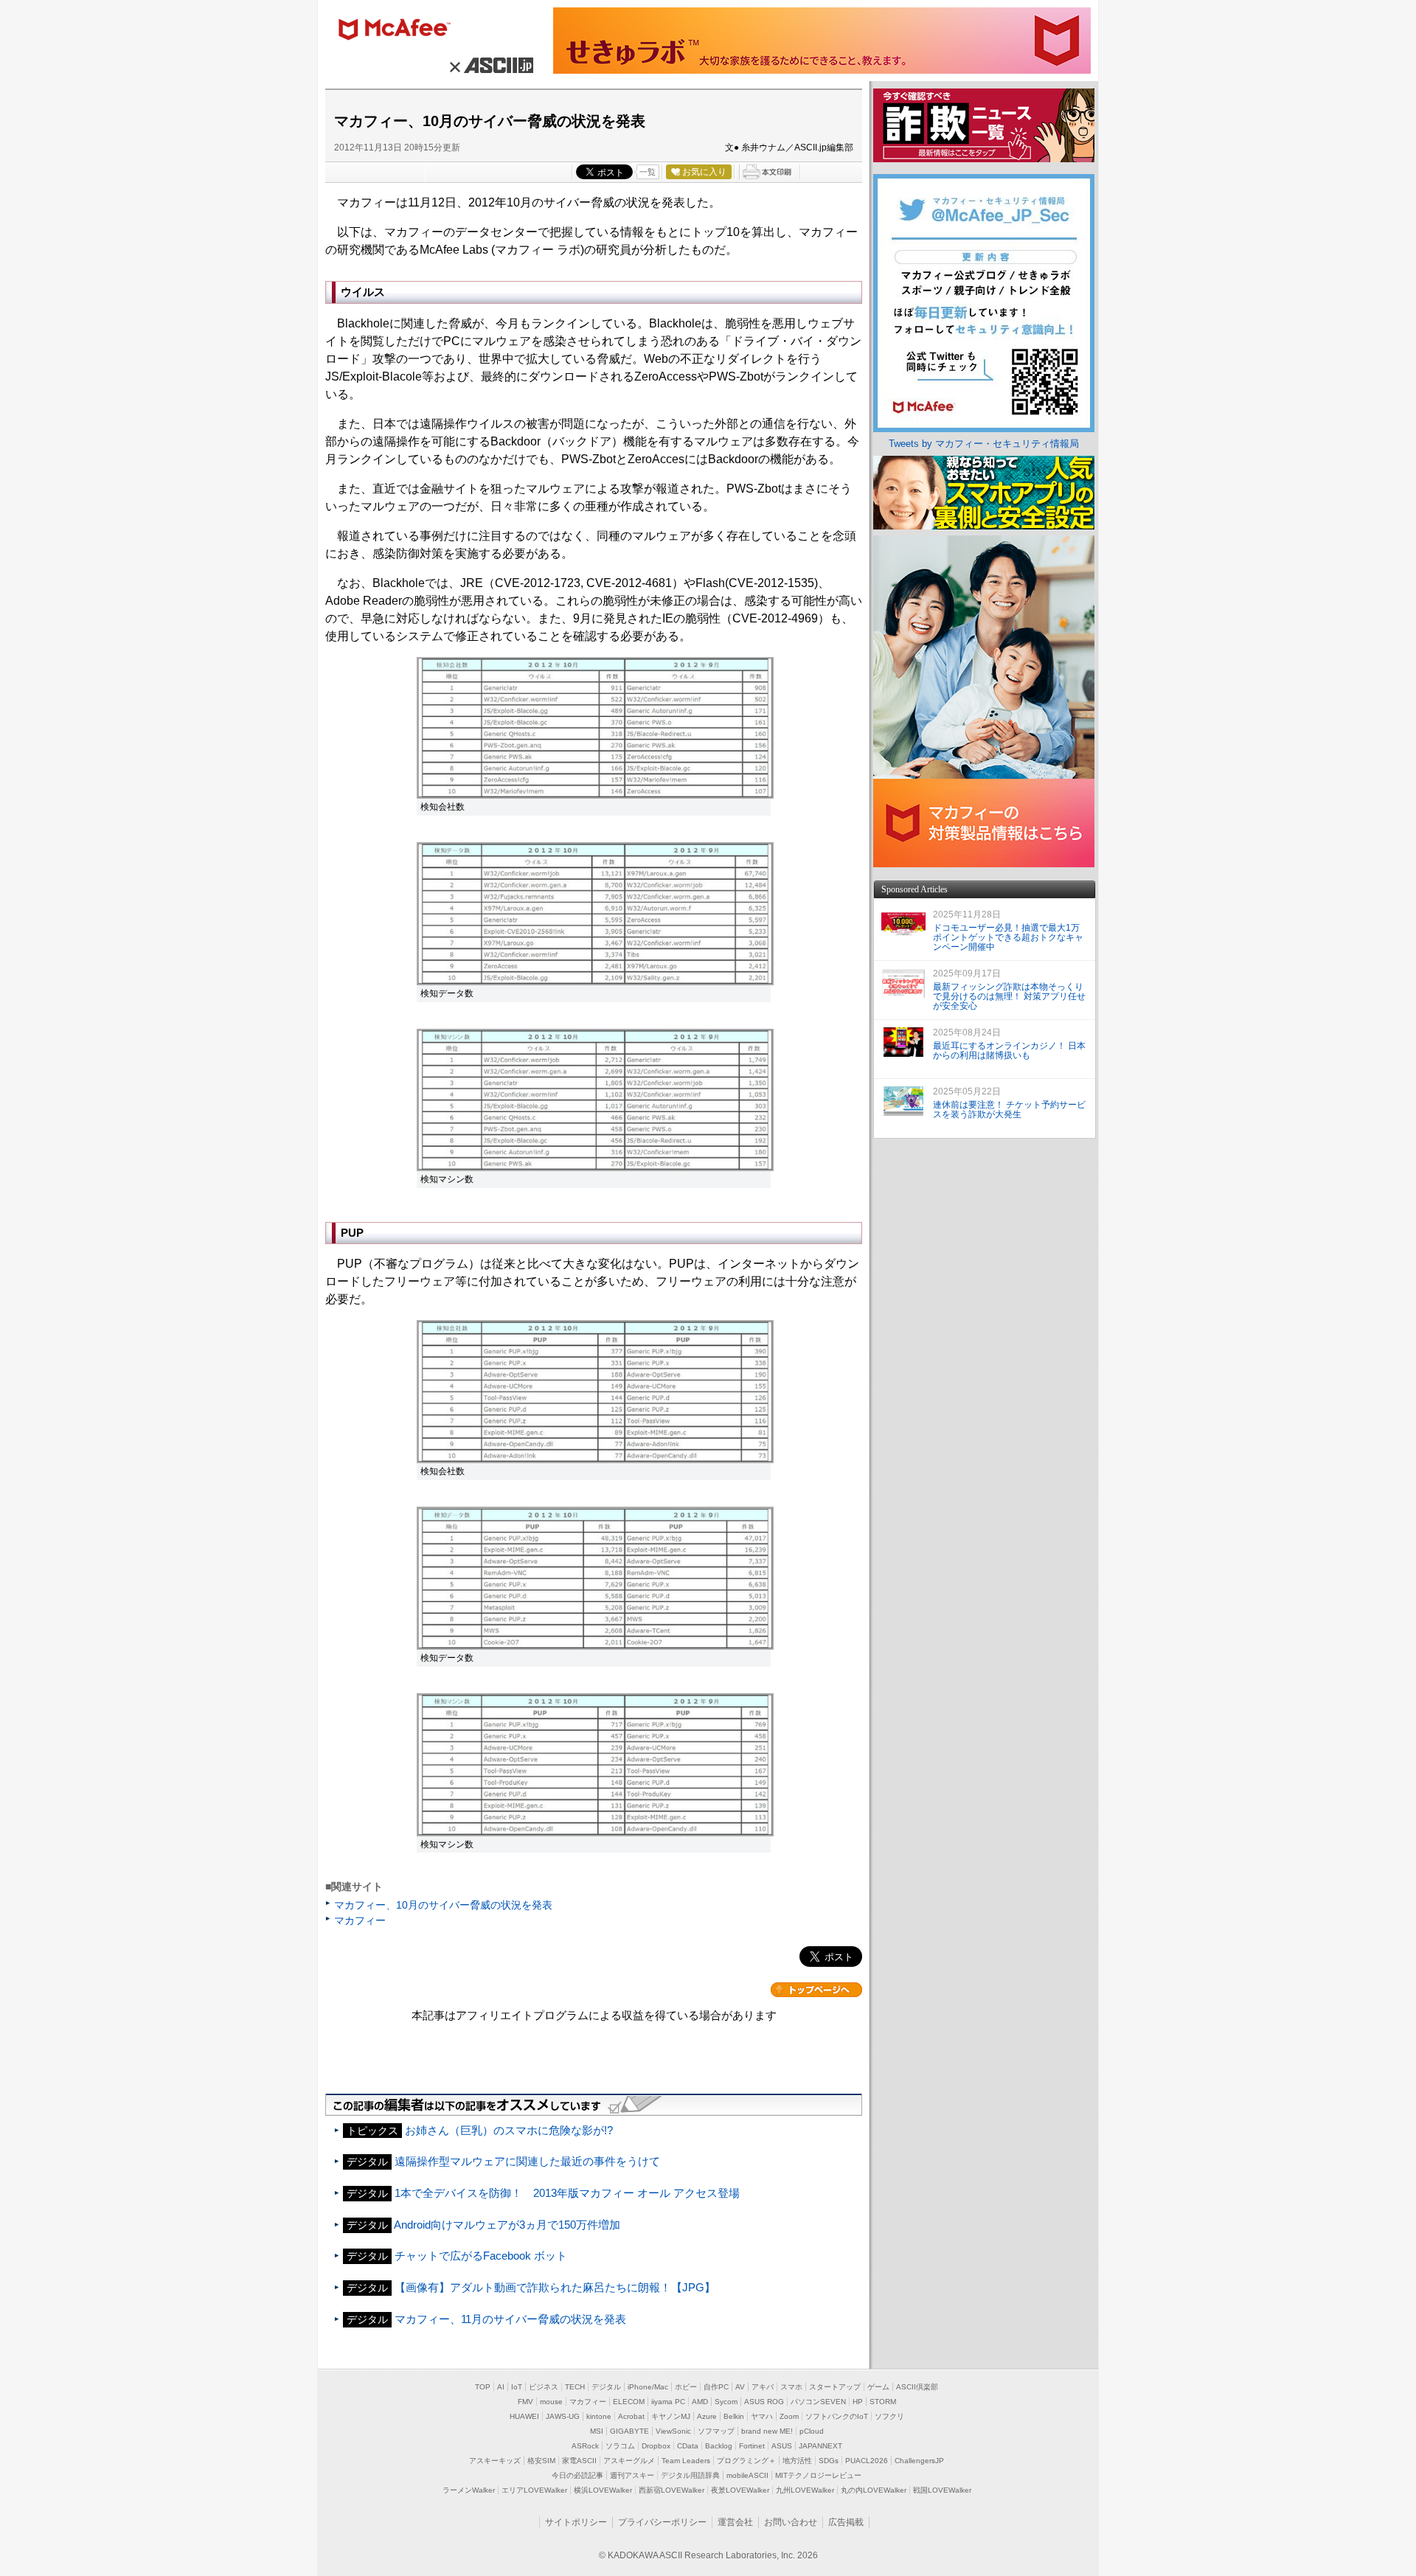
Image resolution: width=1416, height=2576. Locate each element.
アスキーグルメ (629, 2461)
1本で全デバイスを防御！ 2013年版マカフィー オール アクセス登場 (567, 2193)
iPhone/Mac (648, 2387)
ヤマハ (762, 2416)
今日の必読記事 (577, 2475)
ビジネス (544, 2387)
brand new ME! (767, 2431)
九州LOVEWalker (805, 2490)
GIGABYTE (629, 2431)
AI (501, 2387)
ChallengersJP (919, 2461)
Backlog (719, 2446)
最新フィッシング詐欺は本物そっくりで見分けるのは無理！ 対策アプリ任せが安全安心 (1009, 996)
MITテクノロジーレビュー (818, 2475)
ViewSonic (673, 2431)
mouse (551, 2402)
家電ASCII (579, 2461)
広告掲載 (846, 2522)
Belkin (734, 2416)
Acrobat (631, 2416)
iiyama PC (668, 2402)
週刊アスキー (632, 2475)
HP (858, 2402)
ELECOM (629, 2402)
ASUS (782, 2446)
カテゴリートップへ (816, 1990)
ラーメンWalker (469, 2490)
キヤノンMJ (671, 2416)
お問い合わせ (791, 2522)
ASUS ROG (764, 2402)
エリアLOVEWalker (534, 2490)
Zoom (789, 2416)
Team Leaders (686, 2461)
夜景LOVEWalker (740, 2490)
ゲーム (878, 2387)
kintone (599, 2416)
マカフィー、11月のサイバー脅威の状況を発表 (510, 2319)
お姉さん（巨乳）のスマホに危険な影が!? (509, 2130)
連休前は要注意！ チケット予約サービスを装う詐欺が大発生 (1009, 1110)
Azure (707, 2416)
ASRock (585, 2446)
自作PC (716, 2387)
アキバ (763, 2387)
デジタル (606, 2387)
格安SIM (541, 2461)
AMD (700, 2402)
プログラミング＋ (746, 2461)
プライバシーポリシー (662, 2522)
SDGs (829, 2461)
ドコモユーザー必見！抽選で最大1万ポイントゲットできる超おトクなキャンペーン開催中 (1008, 937)
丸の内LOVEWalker (874, 2490)
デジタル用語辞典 (690, 2475)
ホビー (686, 2387)
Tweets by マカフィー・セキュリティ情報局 (984, 444)
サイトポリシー (576, 2522)
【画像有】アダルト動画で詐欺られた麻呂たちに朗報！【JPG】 (555, 2287)
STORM (883, 2402)
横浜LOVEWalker (603, 2490)
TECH (575, 2387)
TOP (483, 2387)
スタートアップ (835, 2387)
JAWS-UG (563, 2416)
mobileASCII (747, 2475)
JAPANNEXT (820, 2446)
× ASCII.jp (489, 65)
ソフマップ (716, 2431)
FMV (525, 2402)
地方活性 (797, 2461)
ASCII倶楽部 (917, 2387)
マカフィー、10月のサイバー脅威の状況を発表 (443, 1905)
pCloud (812, 2431)
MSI (597, 2431)
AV (740, 2387)
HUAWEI (524, 2416)
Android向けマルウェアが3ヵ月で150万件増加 (507, 2225)
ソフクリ (889, 2416)
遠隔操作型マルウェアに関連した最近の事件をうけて (527, 2161)
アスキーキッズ (495, 2461)
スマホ (791, 2387)
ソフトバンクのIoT (837, 2416)
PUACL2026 (867, 2461)
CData (688, 2446)
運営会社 (735, 2522)
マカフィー (401, 31)
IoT (517, 2387)
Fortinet (752, 2446)
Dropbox (656, 2446)
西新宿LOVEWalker (671, 2490)
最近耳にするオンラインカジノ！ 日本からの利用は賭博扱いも (1009, 1051)
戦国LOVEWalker (942, 2490)
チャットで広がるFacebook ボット (481, 2256)
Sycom (726, 2402)
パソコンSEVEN (818, 2402)
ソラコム (620, 2446)
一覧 (648, 172)
